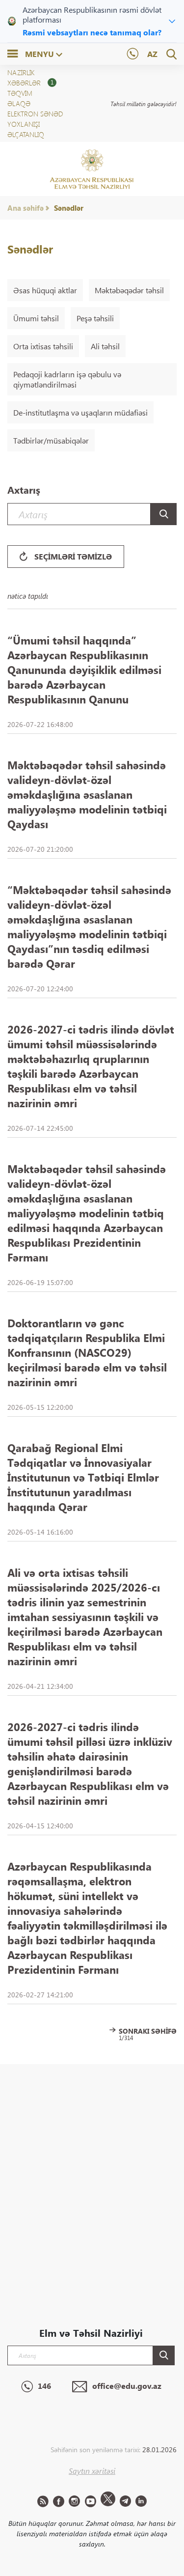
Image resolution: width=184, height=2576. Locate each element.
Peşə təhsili (95, 318)
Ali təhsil (105, 346)
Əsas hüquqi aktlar (45, 290)
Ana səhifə (26, 208)
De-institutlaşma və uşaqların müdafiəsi (80, 412)
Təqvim (20, 93)
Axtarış (24, 490)
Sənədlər (69, 208)
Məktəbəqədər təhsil (129, 290)
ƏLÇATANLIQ (26, 134)
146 (44, 2386)
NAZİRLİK (21, 72)
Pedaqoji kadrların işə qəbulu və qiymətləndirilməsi (67, 379)
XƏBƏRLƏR (30, 83)
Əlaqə (19, 103)
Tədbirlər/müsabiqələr (51, 440)
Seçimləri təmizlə (73, 556)
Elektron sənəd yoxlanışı (35, 119)
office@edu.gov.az (127, 2386)
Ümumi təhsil (36, 318)
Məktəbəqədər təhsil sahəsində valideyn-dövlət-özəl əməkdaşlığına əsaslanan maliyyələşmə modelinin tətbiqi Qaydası (87, 794)
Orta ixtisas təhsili (43, 346)
